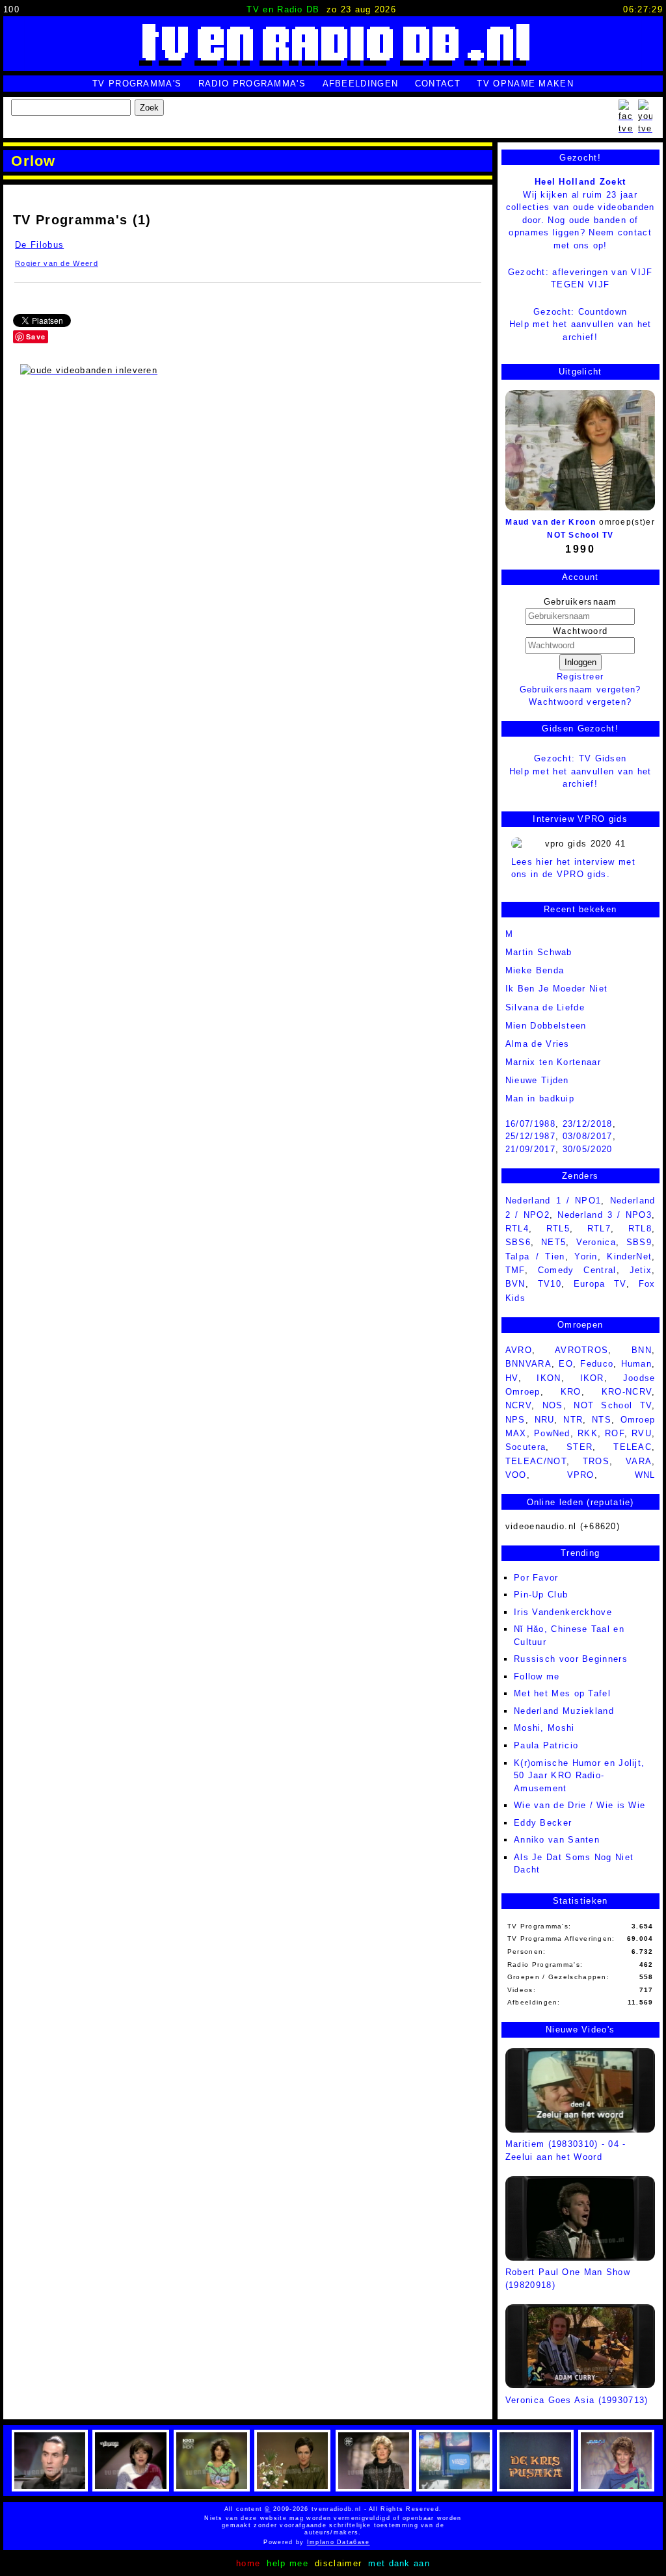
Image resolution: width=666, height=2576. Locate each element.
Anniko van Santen (557, 1840)
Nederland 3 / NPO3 (605, 1215)
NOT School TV (580, 535)
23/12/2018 (588, 1124)
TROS (596, 1461)
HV (512, 1378)
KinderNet (629, 1256)
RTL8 (640, 1229)
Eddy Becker (543, 1823)
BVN (515, 1284)
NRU (545, 1420)
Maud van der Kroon (550, 522)
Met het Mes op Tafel (562, 1693)
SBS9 (639, 1242)
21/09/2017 (530, 1149)
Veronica (596, 1242)
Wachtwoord (580, 631)
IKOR (592, 1378)
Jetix (641, 1270)
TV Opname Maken (525, 84)
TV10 (550, 1284)
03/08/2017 (588, 1136)
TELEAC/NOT (536, 1461)
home (248, 2563)
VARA (639, 1461)
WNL (645, 1475)
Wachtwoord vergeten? (580, 702)
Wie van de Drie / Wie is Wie (579, 1805)
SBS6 (518, 1242)
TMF (515, 1270)
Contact (438, 84)
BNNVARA (528, 1364)
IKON (549, 1378)
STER (579, 1447)
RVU (642, 1433)
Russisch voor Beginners (571, 1659)
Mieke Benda (535, 970)
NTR (573, 1420)
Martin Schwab (539, 952)
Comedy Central (577, 1270)
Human (637, 1364)
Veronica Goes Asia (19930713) (577, 2400)
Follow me (537, 1676)
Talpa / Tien (535, 1256)
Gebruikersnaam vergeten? (580, 690)
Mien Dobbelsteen (546, 1026)
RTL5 (558, 1229)
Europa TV (600, 1284)
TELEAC (633, 1447)
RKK (588, 1433)
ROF (615, 1433)
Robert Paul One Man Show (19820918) (568, 2279)
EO (566, 1364)
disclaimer (338, 2563)
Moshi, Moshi (544, 1728)
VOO (516, 1475)
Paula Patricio (546, 1745)
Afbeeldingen (361, 84)
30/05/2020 (588, 1149)
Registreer (580, 677)
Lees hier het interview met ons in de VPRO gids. (573, 868)
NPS (515, 1420)
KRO (571, 1392)
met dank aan (399, 2563)
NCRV (518, 1405)
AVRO (519, 1350)
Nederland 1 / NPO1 (553, 1201)
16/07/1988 (530, 1124)
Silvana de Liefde (545, 1007)
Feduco (597, 1364)
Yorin (586, 1256)
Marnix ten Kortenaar (553, 1062)
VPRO (581, 1475)
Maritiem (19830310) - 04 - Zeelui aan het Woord (566, 2150)
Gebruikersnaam (580, 602)
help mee (287, 2563)
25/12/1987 (530, 1136)
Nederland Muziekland (564, 1711)
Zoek (149, 108)
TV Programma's (137, 84)
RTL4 (517, 1229)
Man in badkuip (540, 1098)
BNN (642, 1350)
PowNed (552, 1433)
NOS (553, 1405)
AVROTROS (581, 1350)
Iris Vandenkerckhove (563, 1612)
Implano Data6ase (361, 2542)
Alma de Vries (538, 1044)
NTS (602, 1420)
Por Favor (536, 1578)
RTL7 (599, 1229)
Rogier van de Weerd (57, 263)
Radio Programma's (252, 84)
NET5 (553, 1242)
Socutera (526, 1447)
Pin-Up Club (541, 1595)
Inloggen (580, 662)
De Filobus (39, 245)
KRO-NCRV (627, 1392)
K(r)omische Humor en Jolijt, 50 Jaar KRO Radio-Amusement (579, 1776)
